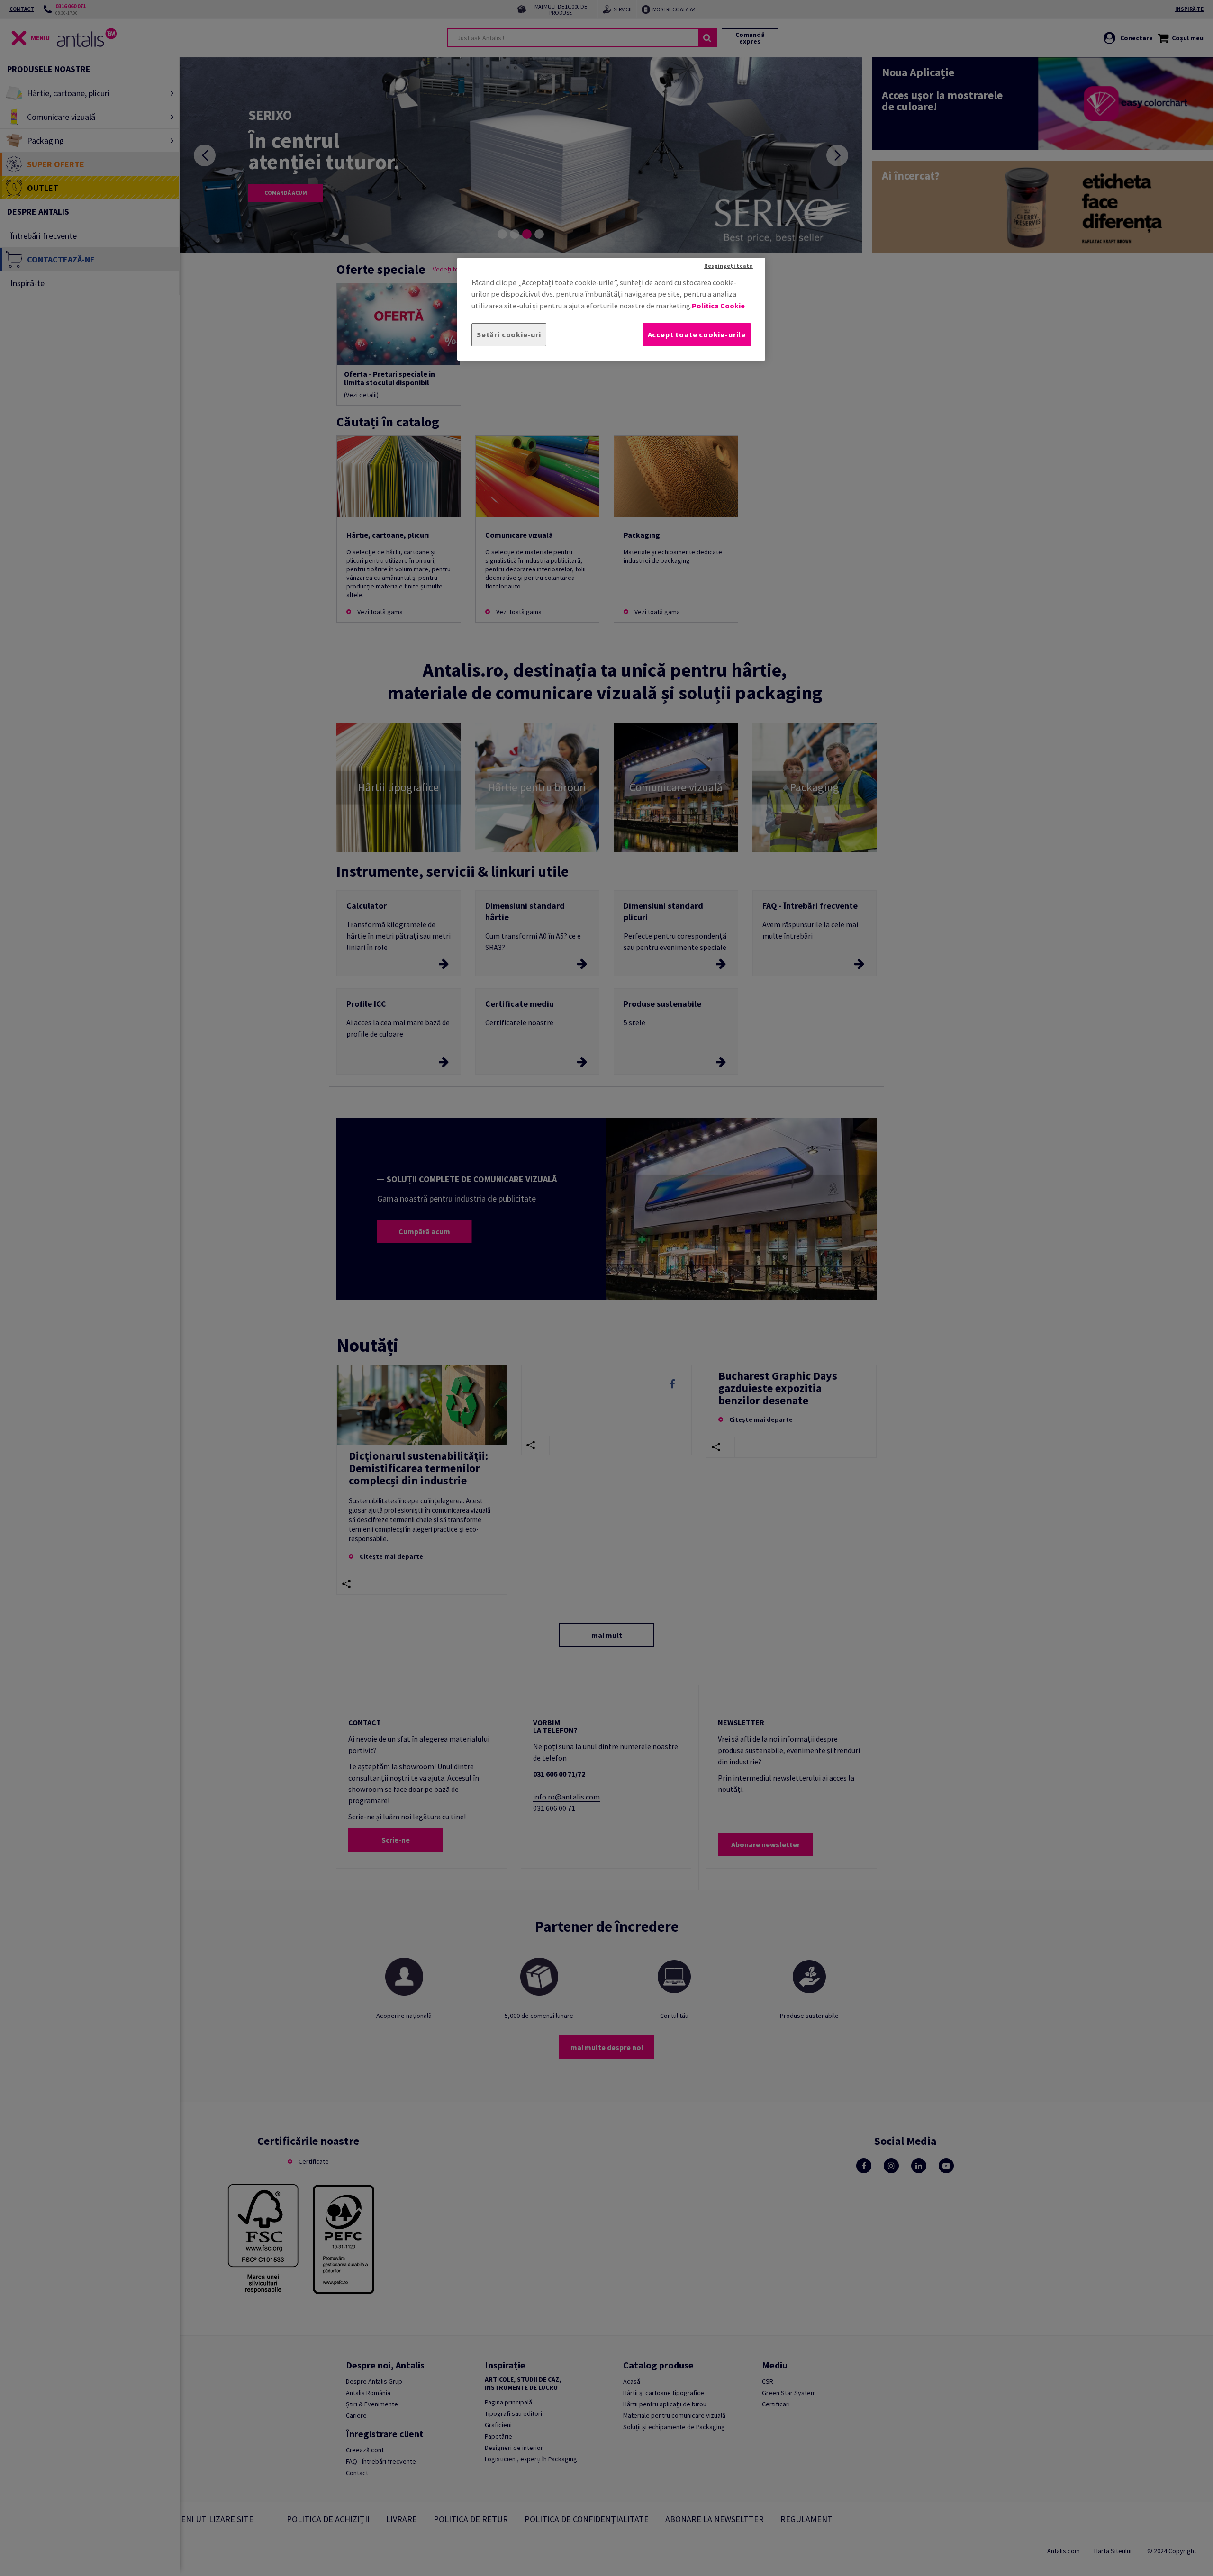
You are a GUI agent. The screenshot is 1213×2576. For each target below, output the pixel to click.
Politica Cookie (718, 305)
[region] (611, 309)
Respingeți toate (729, 266)
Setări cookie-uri (509, 334)
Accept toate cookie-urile (697, 334)
